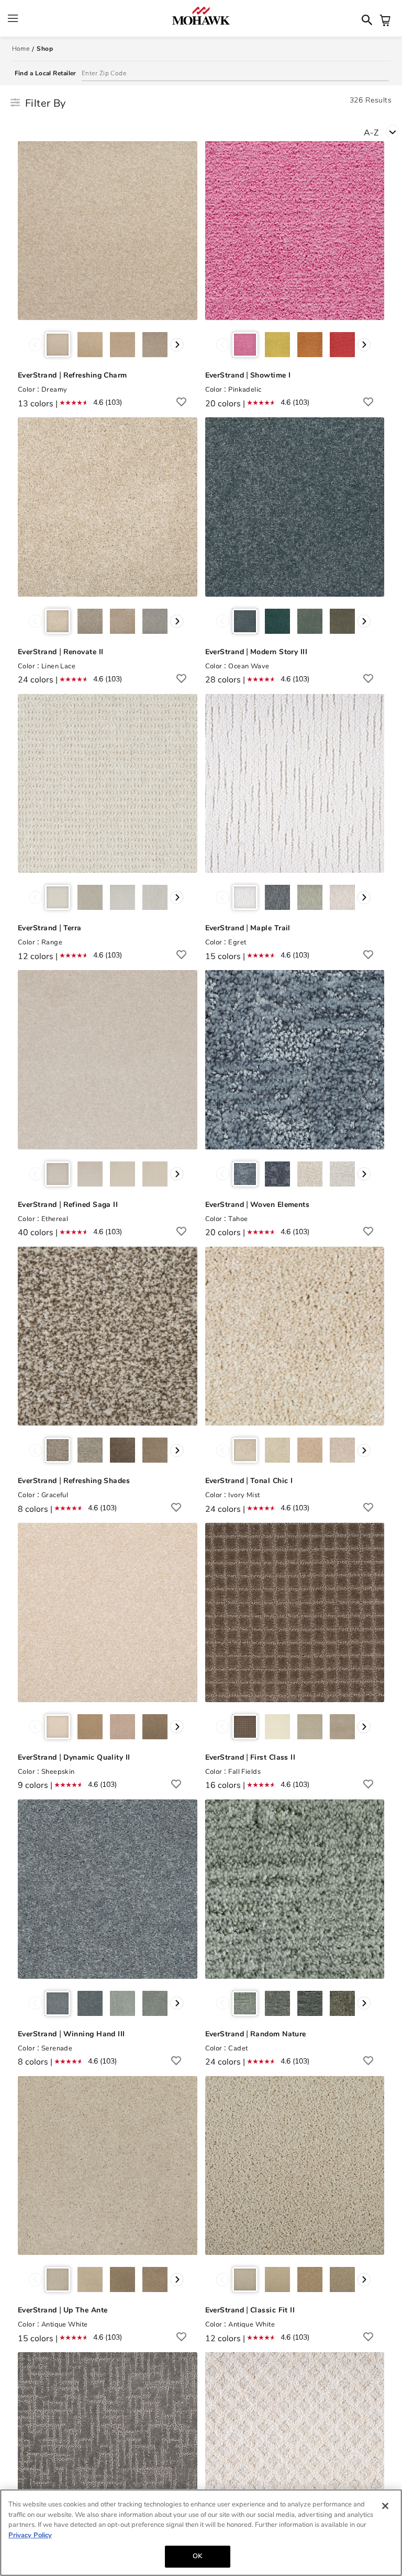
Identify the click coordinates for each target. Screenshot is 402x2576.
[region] (201, 2533)
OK (197, 2556)
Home (21, 49)
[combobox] (383, 132)
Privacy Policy (30, 2535)
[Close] (385, 2506)
